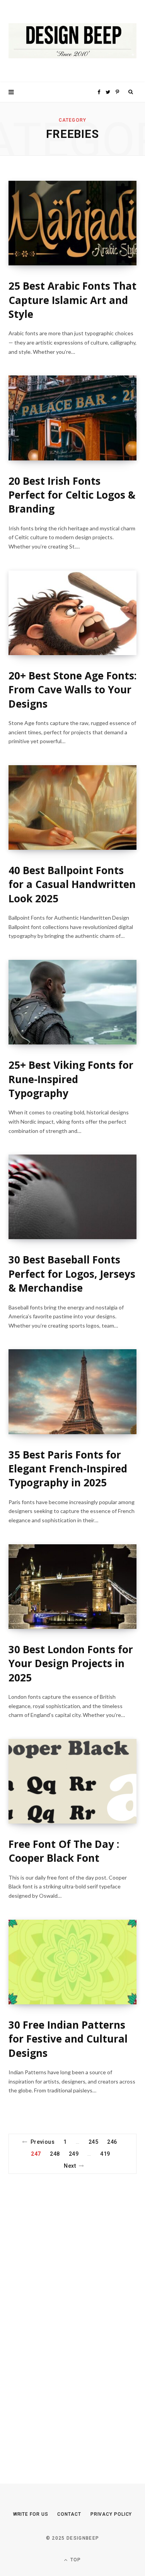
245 (93, 2142)
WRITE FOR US (31, 2514)
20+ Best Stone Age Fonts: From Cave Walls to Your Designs (72, 690)
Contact (69, 2514)
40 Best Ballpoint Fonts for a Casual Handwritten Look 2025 (72, 884)
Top (75, 2560)
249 (74, 2154)
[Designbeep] (72, 41)
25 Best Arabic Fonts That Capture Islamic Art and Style (72, 300)
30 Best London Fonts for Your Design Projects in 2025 (71, 1663)
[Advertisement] (67, 2315)
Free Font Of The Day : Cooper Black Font (64, 1851)
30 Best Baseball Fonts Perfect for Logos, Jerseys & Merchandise (72, 1274)
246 (112, 2142)
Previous (43, 2142)
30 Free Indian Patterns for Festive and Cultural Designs (68, 2039)
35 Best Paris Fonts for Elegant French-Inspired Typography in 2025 (68, 1469)
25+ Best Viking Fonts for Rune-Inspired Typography (71, 1079)
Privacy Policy (111, 2514)
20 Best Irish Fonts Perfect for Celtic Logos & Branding (72, 495)
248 (55, 2154)
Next (70, 2166)
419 (105, 2154)
